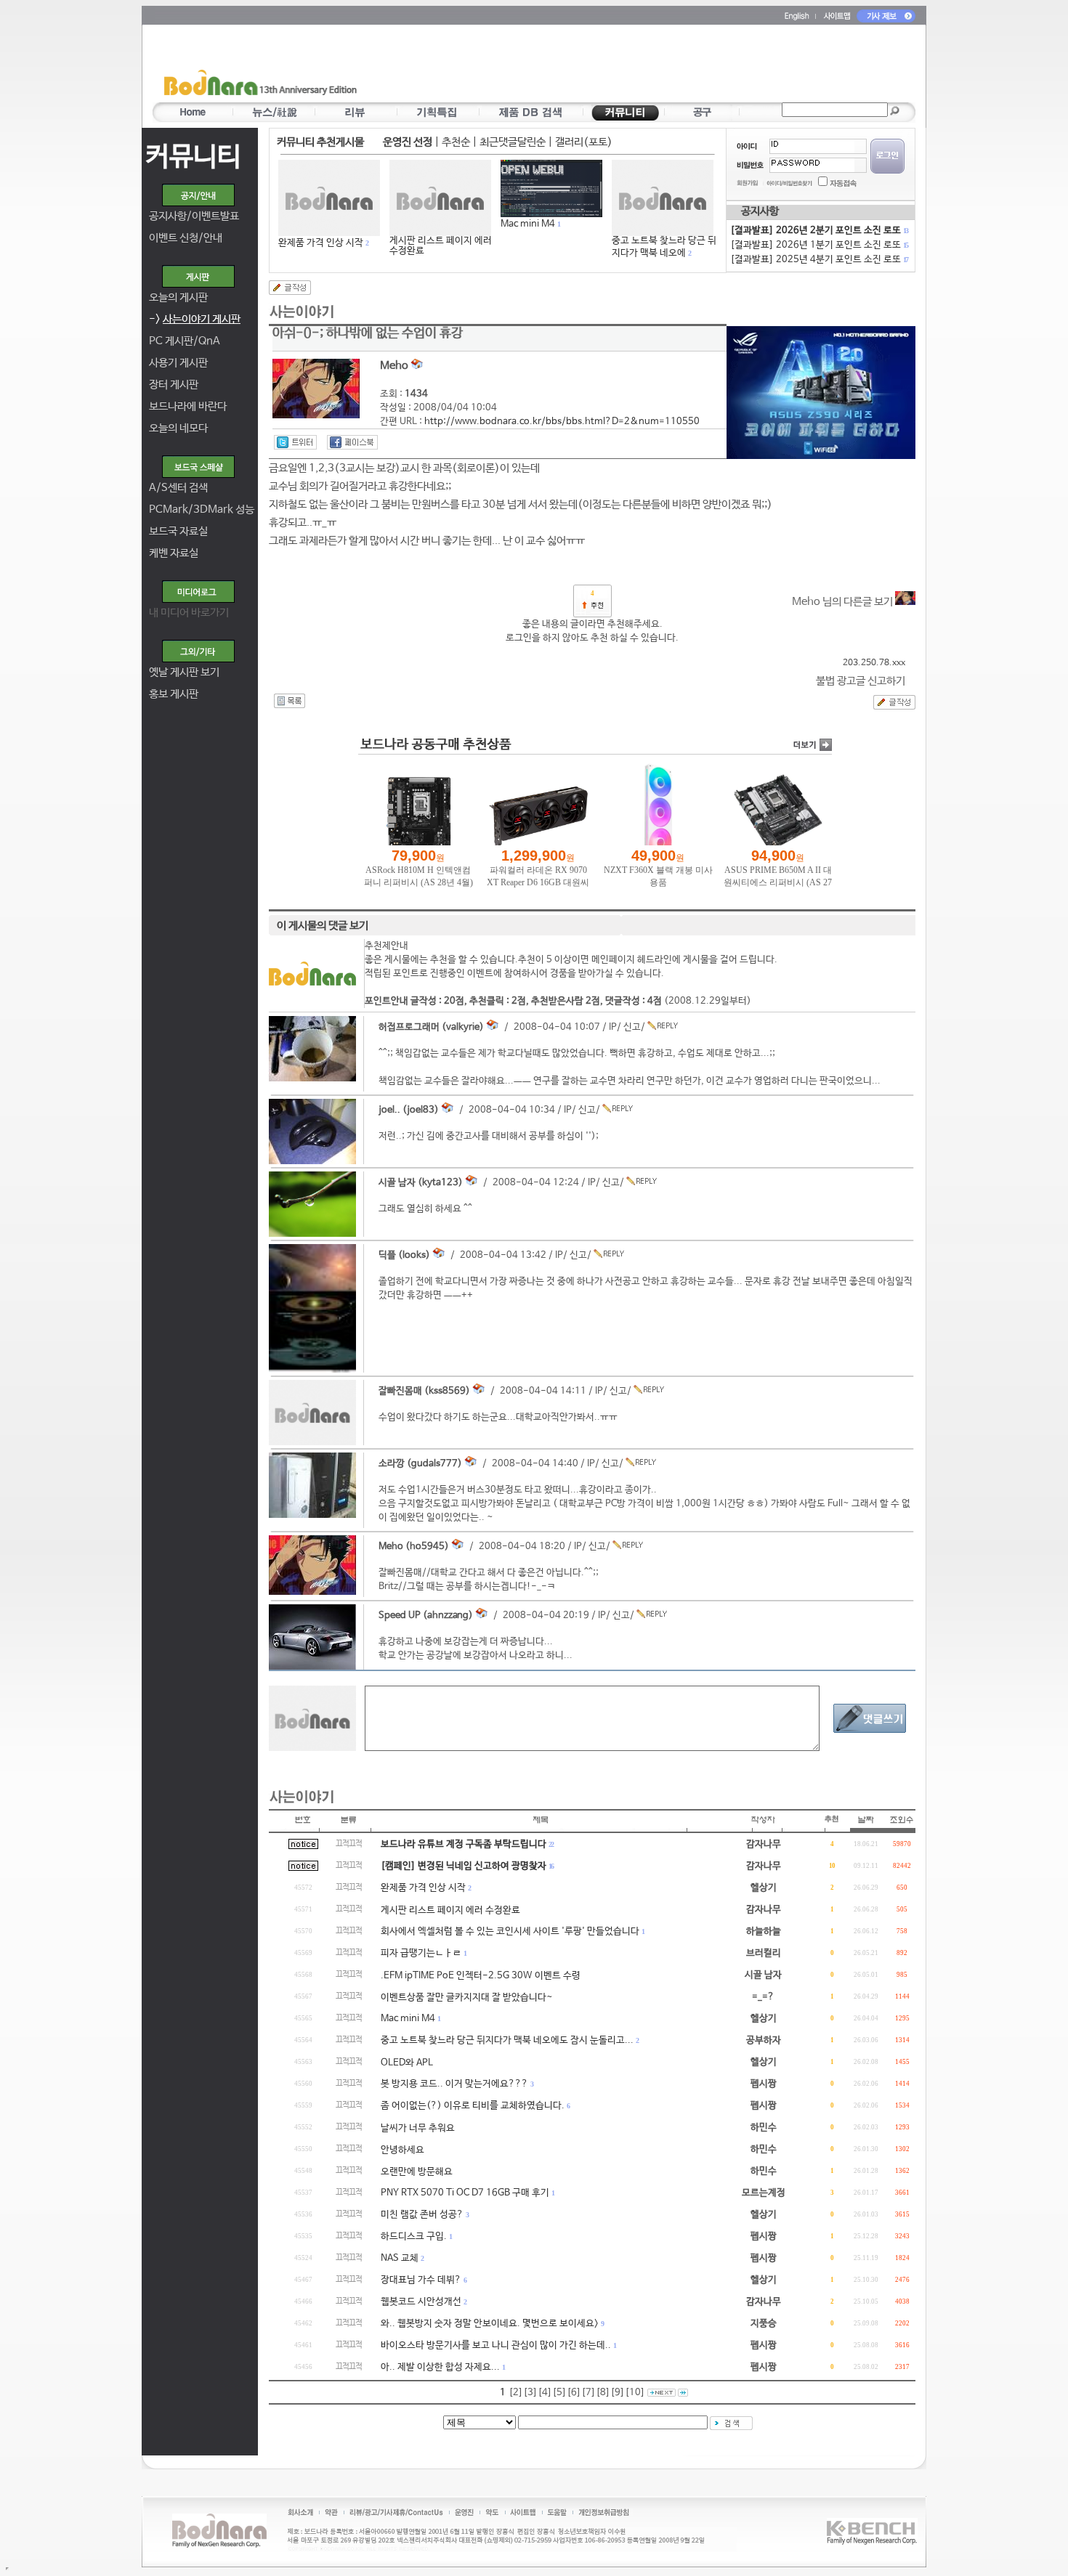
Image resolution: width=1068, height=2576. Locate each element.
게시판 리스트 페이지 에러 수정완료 (441, 246)
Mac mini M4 (528, 224)
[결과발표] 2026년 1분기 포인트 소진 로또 (819, 245)
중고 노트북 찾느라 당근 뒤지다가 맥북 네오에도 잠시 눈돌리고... (507, 2040)
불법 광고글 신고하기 (861, 681)
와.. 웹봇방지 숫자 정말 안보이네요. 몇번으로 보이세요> (490, 2324)
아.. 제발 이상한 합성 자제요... (440, 2367)
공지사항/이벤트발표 (194, 216)
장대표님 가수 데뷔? (421, 2280)
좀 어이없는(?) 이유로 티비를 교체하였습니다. (473, 2106)
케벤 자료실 (174, 553)
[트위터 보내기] (295, 442)
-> (195, 319)
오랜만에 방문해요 (417, 2172)
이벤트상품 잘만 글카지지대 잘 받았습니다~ (467, 1998)
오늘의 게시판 (178, 297)
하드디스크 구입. (414, 2236)
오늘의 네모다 (178, 428)
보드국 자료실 (178, 531)
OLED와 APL (407, 2063)
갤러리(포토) (584, 142)
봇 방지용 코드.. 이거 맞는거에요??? (454, 2084)
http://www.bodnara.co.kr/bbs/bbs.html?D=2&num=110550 (562, 422)
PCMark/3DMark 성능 (202, 509)
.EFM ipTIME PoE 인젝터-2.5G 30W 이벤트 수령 (481, 1976)
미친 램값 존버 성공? (422, 2215)
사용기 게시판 (178, 363)
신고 (632, 1027)
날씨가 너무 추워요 (418, 2128)
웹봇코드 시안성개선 (421, 2302)
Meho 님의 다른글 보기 (844, 602)
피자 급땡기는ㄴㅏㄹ (421, 1953)
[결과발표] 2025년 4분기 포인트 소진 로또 (819, 260)
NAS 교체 (400, 2258)
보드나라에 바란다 (188, 406)
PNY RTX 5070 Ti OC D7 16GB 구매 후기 (465, 2193)
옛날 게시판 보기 (184, 672)
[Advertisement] (619, 66)
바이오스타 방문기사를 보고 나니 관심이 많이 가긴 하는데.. (496, 2345)
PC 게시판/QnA (185, 341)
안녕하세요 (402, 2150)
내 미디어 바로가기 (189, 613)
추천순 (456, 142)
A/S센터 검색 (178, 488)
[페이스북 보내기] (352, 442)
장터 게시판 (174, 385)
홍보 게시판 (174, 694)
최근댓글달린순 (513, 142)
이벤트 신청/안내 (186, 238)
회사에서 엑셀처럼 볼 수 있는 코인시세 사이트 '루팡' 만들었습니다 (510, 1931)
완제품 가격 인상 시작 (321, 243)
